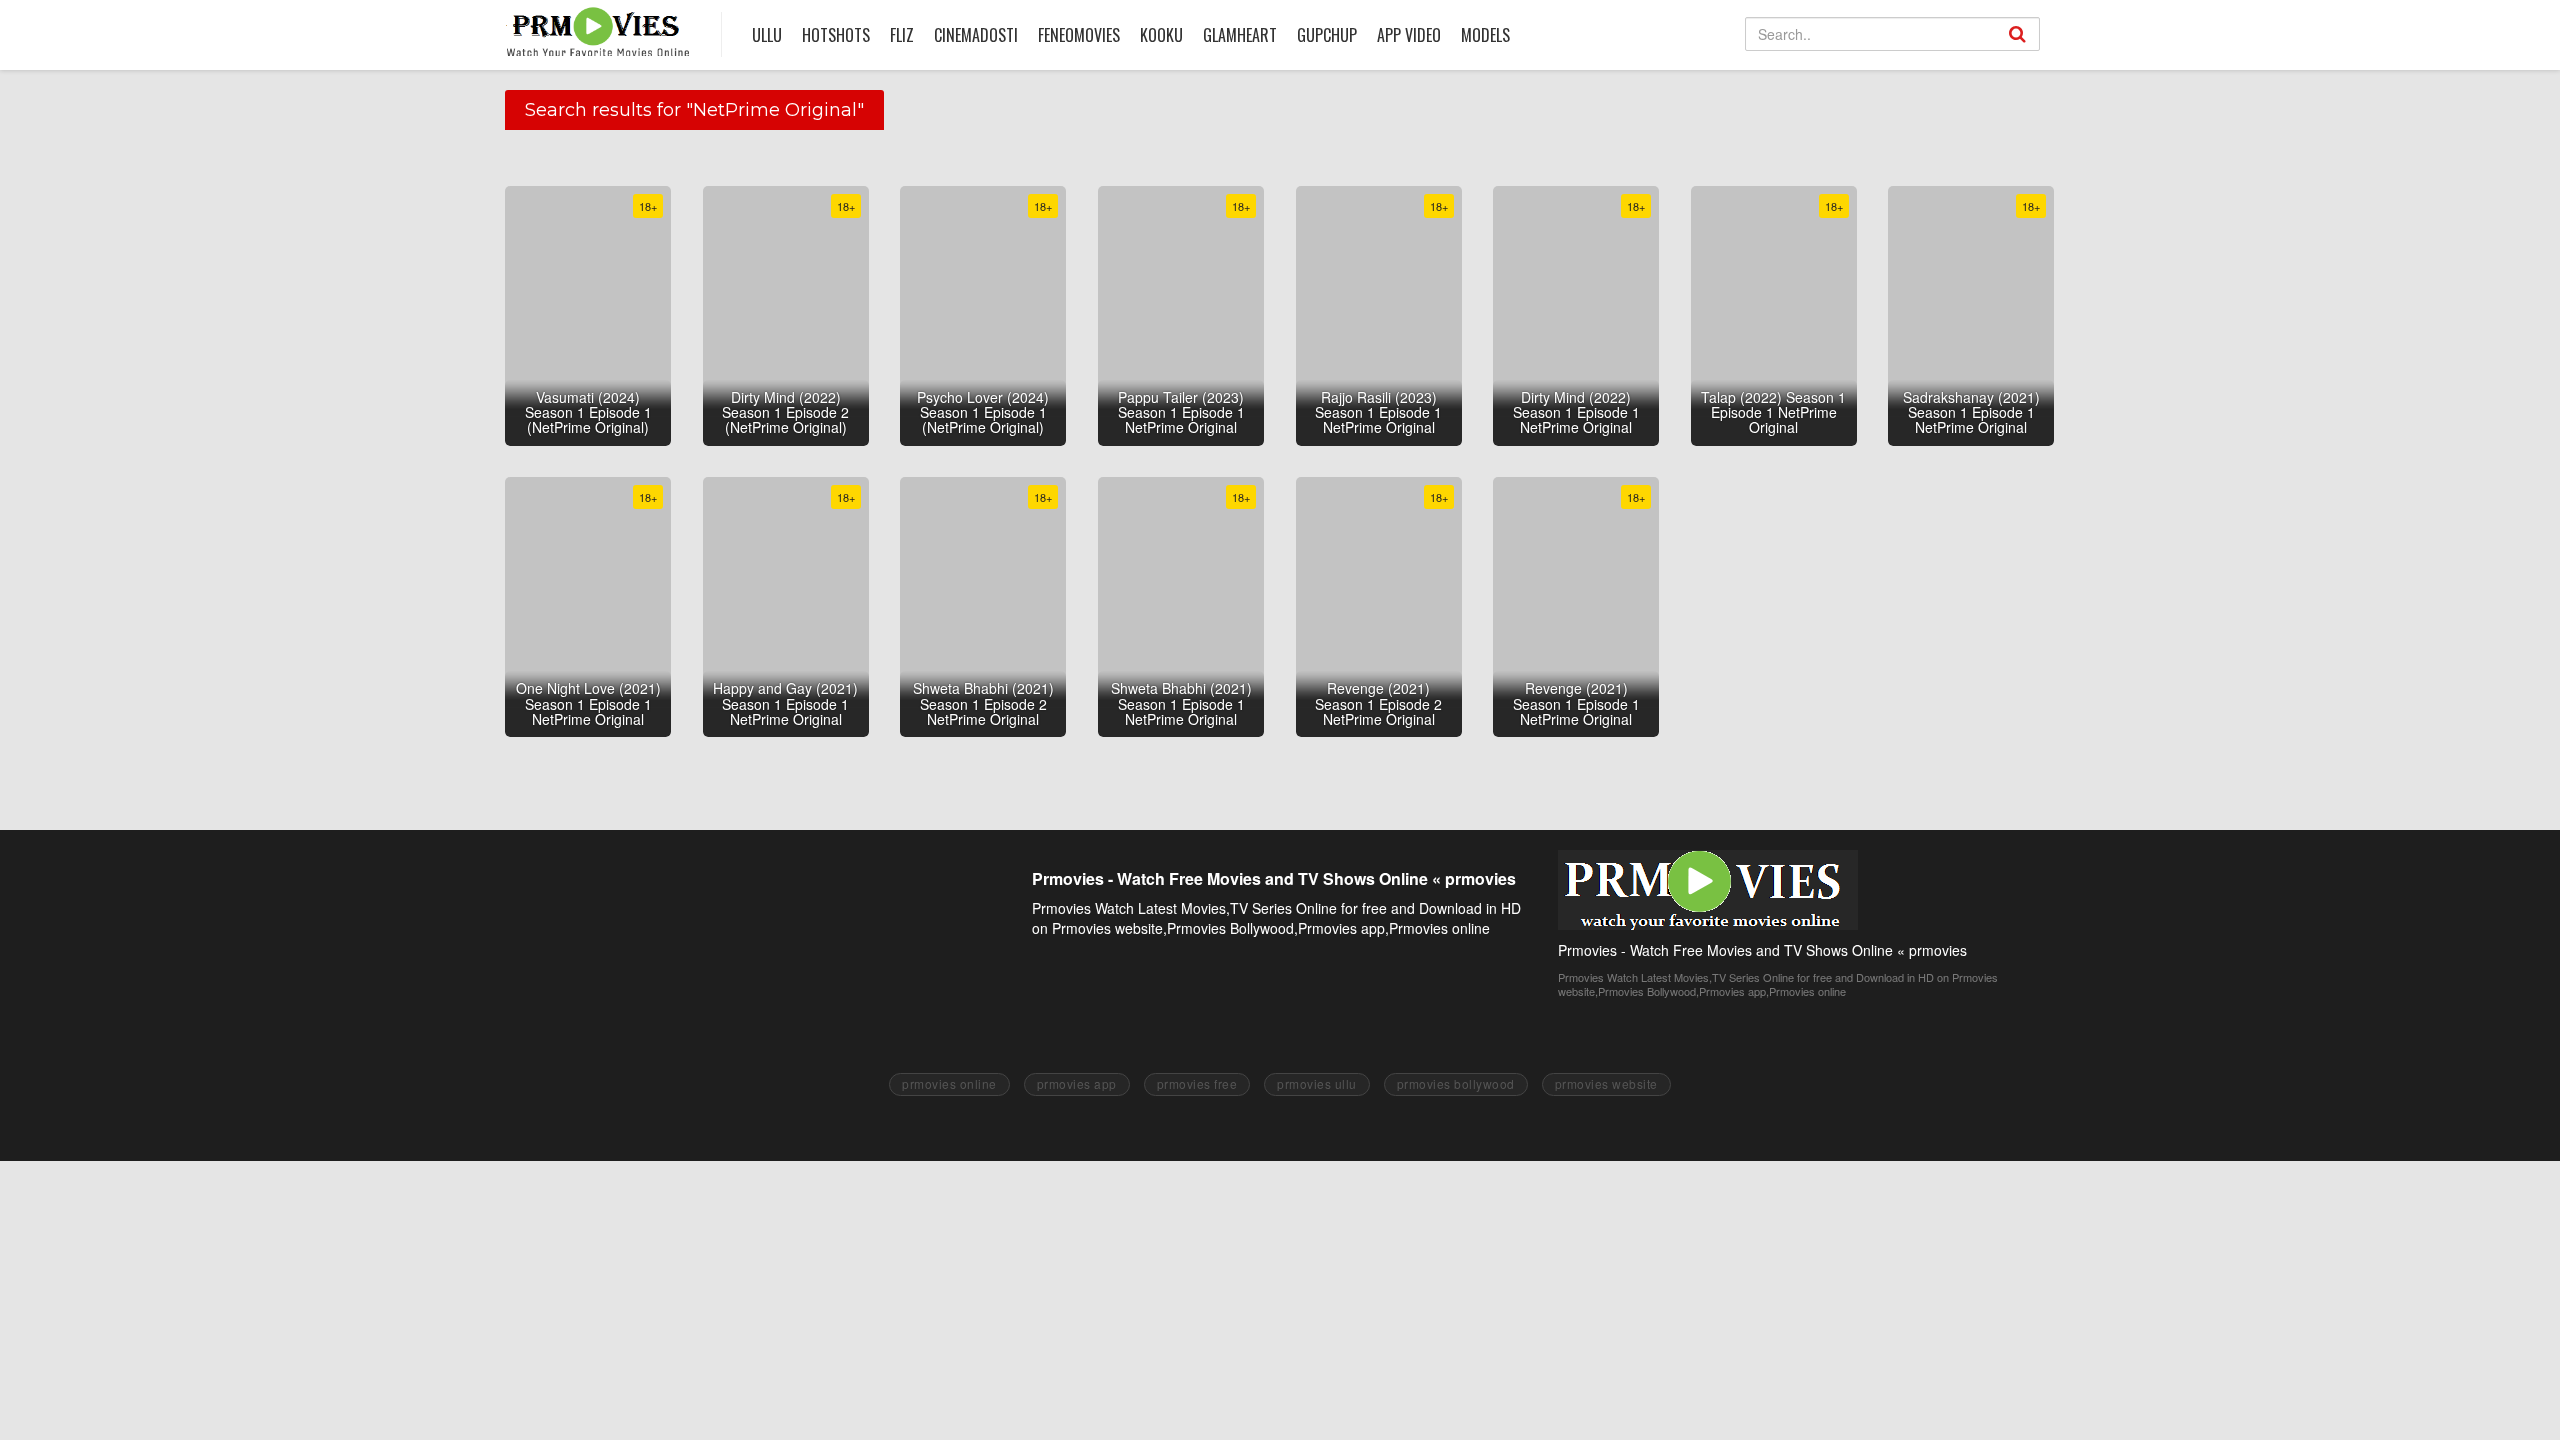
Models (1485, 35)
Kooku (1161, 35)
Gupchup (1327, 35)
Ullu (767, 35)
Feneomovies (1079, 35)
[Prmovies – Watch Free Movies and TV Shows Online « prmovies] (598, 31)
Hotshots (836, 35)
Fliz (902, 35)
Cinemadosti (976, 35)
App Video (1409, 35)
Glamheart (1240, 35)
